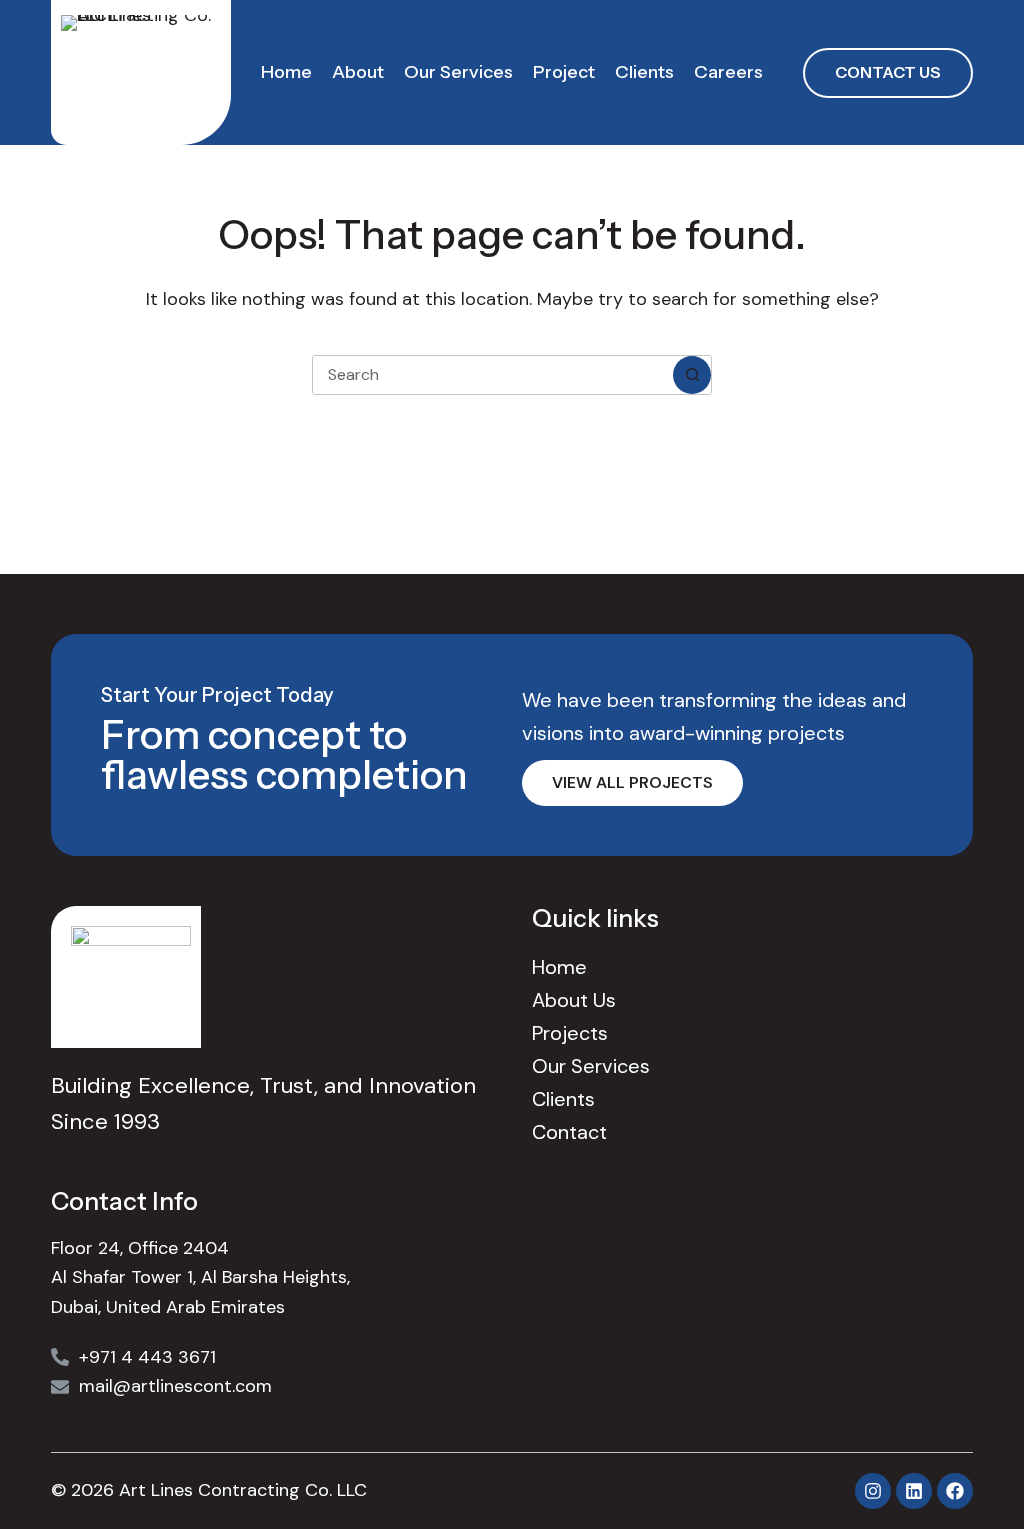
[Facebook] (955, 1491)
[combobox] (493, 375)
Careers (728, 72)
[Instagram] (873, 1491)
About (358, 72)
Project (564, 72)
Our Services (458, 72)
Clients (644, 72)
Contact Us (888, 72)
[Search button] (692, 375)
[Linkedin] (914, 1491)
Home (286, 72)
